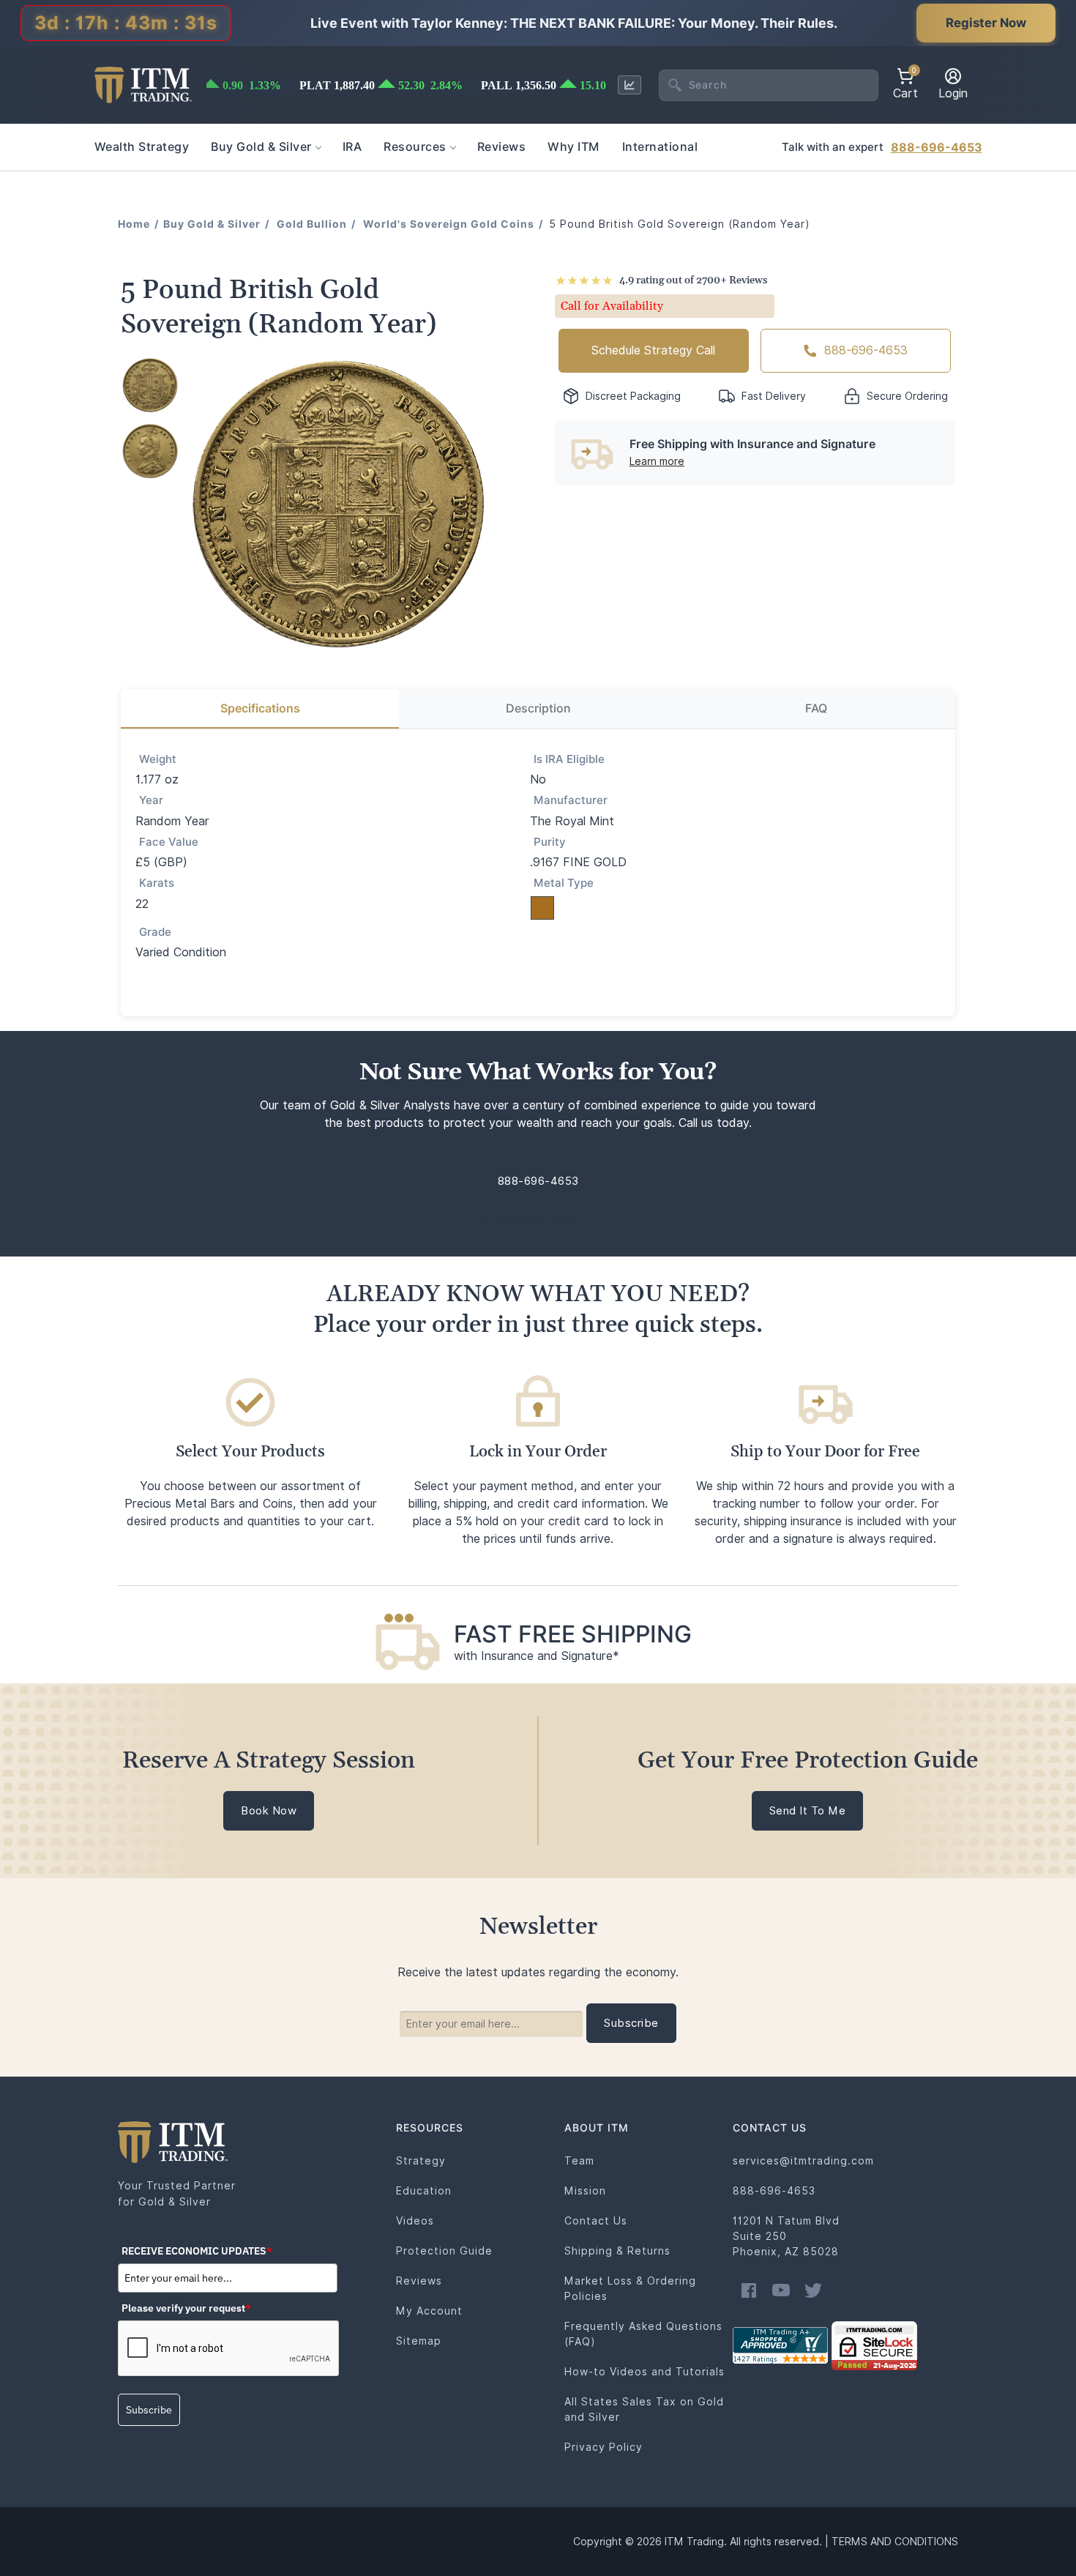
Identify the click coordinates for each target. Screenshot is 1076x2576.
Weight (158, 759)
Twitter (813, 2290)
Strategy (421, 2161)
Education (424, 2191)
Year (151, 800)
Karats (157, 883)
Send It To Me (808, 1811)
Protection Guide (444, 2251)
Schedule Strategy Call (653, 350)
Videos (415, 2221)
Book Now (269, 1811)
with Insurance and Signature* (537, 1656)
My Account (429, 2311)
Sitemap (419, 2341)
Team (579, 2161)
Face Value (169, 842)
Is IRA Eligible (569, 759)
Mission (585, 2191)
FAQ (816, 708)
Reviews (419, 2281)
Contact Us (596, 2221)
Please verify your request (186, 2308)
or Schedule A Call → (538, 1221)
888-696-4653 (937, 148)
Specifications (260, 708)
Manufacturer (571, 800)
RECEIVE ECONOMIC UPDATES (197, 2251)
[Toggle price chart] (629, 85)
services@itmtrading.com (803, 2161)
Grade (155, 932)
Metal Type (564, 883)
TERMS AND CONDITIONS (895, 2542)
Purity (550, 842)
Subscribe (149, 2410)
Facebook (749, 2290)
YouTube (781, 2290)
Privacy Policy (604, 2447)
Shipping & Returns (617, 2251)
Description (538, 708)
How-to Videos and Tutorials (645, 2372)
